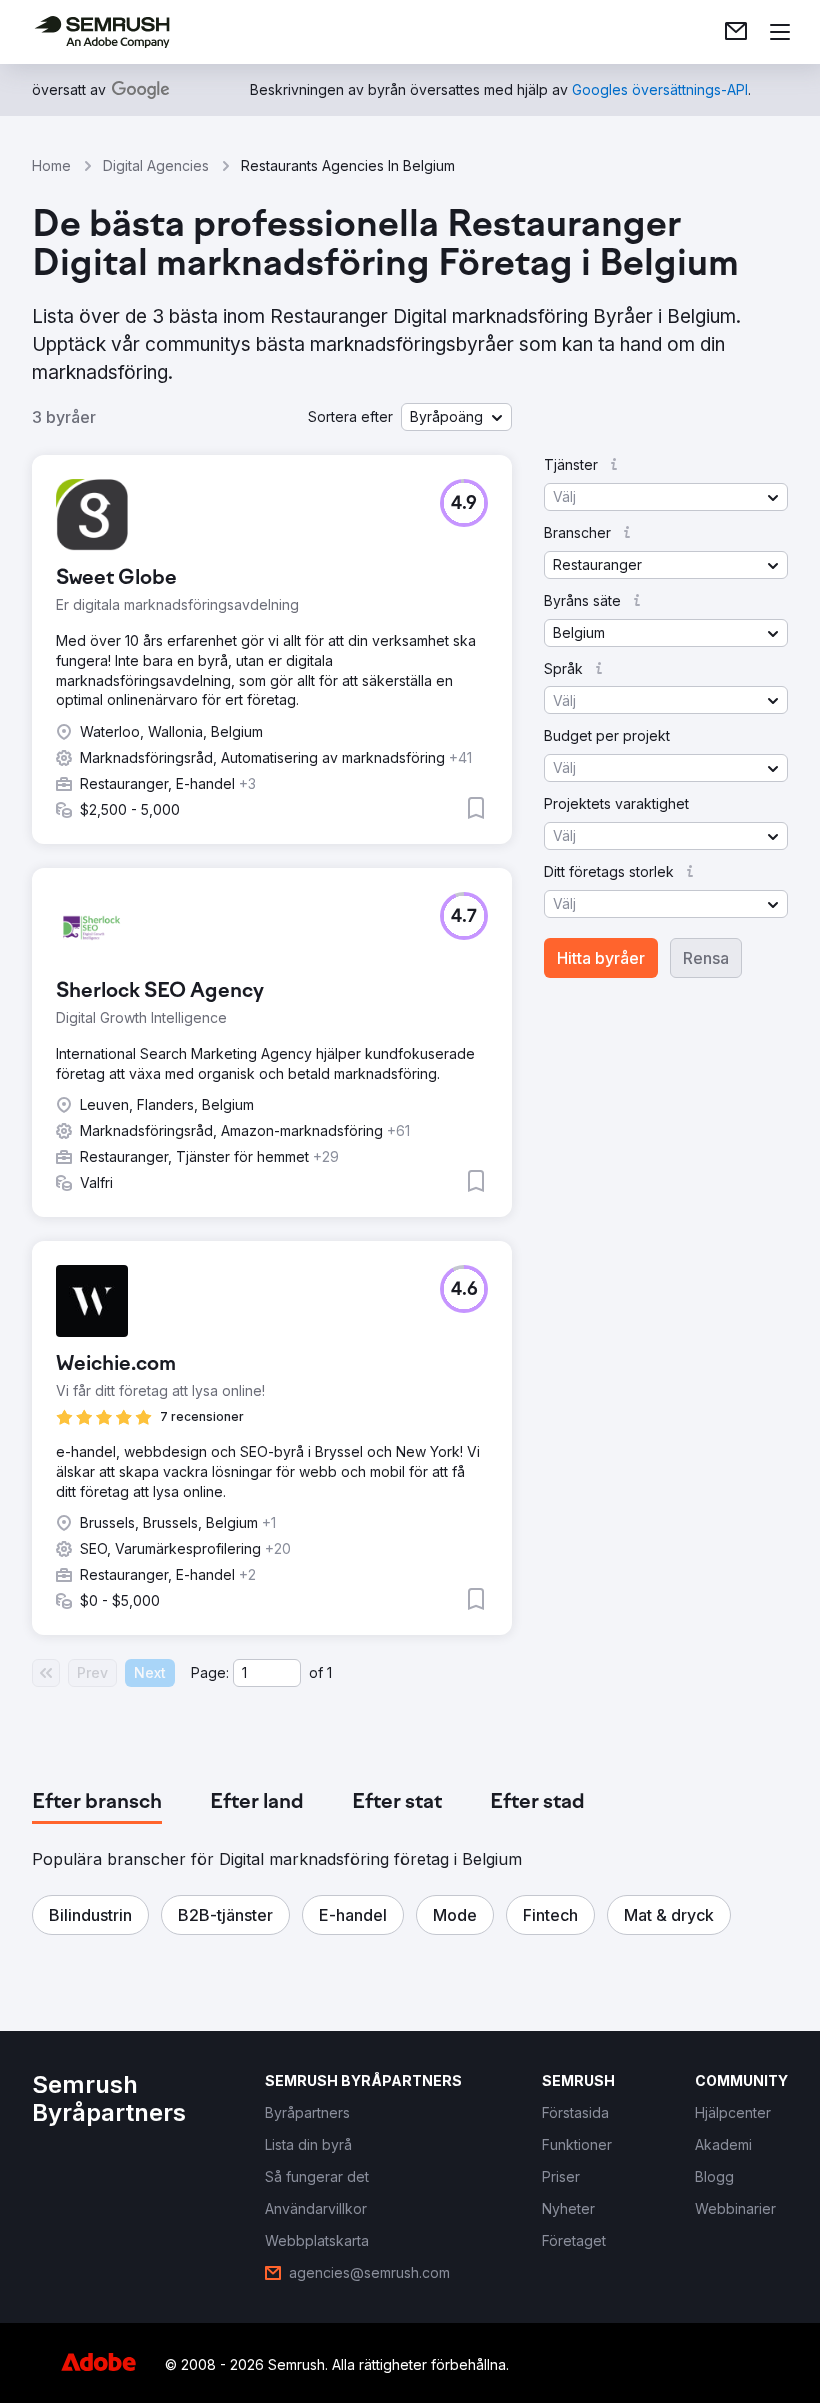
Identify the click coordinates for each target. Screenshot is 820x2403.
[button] (456, 417)
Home (51, 165)
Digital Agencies (156, 165)
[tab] (97, 1803)
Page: (210, 1672)
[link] (736, 32)
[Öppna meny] (780, 32)
